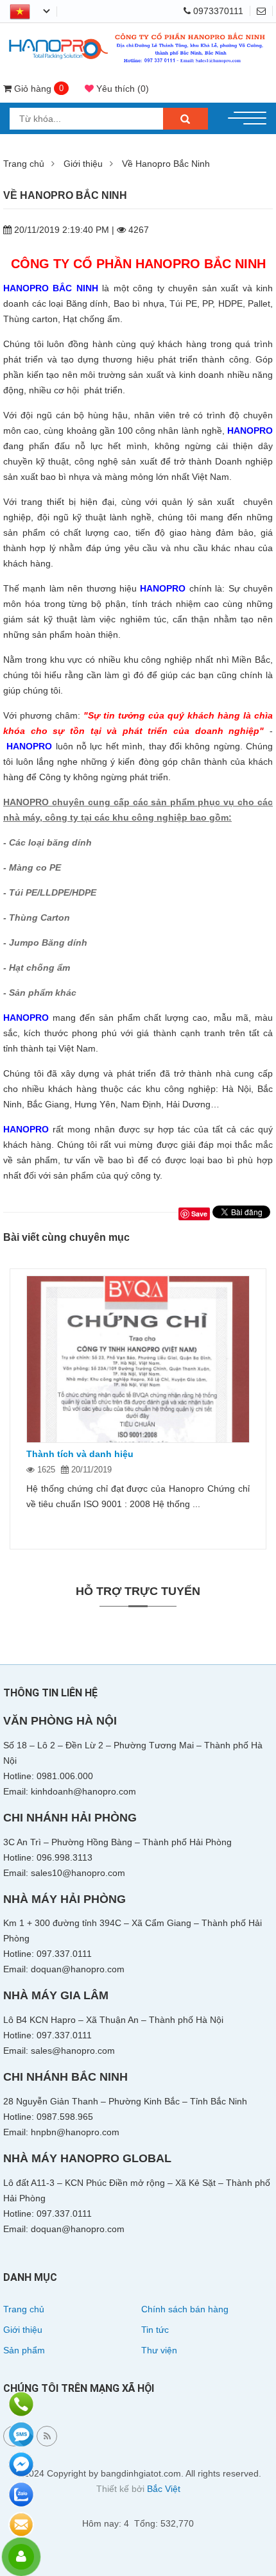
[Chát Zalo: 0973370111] (21, 2495)
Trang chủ (24, 164)
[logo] (138, 34)
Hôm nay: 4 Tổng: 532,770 (138, 2523)
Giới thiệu (83, 164)
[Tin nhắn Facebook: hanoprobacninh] (21, 2464)
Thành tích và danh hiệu (80, 1454)
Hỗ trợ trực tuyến (138, 1591)
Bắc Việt (164, 2489)
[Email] (265, 11)
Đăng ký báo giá (21, 2525)
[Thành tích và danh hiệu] (138, 1360)
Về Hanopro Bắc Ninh (166, 164)
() (123, 89)
